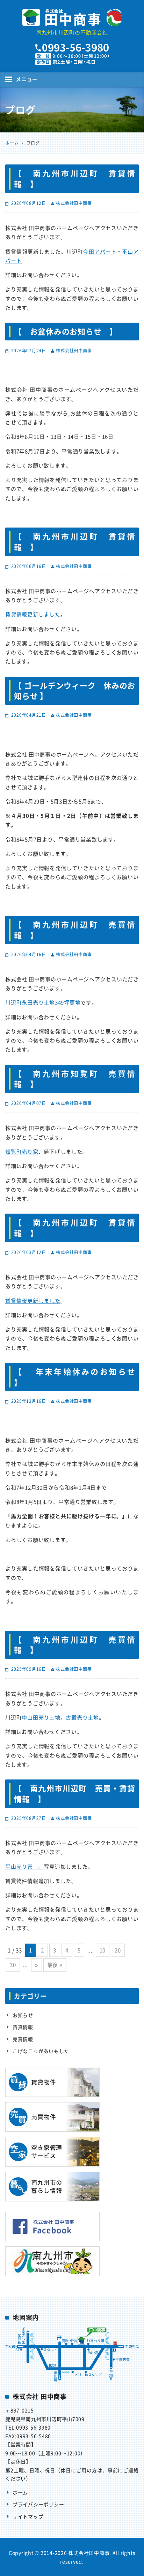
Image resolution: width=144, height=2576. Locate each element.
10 (103, 1950)
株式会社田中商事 (74, 203)
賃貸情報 (23, 2027)
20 (118, 1950)
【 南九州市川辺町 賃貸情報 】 (75, 178)
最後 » (55, 1965)
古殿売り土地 (82, 1717)
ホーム (20, 2492)
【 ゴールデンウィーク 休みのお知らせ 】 (75, 691)
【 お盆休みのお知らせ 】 (66, 331)
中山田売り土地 (41, 1717)
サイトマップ (28, 2516)
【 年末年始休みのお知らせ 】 (76, 1377)
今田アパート (100, 252)
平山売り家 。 (24, 1867)
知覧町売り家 (22, 1152)
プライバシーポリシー (38, 2504)
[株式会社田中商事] (72, 17)
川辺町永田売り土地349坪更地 (43, 1002)
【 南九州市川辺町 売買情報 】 (75, 930)
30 (13, 1965)
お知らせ (23, 2015)
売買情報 (23, 2039)
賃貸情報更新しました (33, 614)
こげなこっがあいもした (41, 2051)
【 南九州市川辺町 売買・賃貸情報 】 (75, 1793)
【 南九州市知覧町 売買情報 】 (75, 1079)
